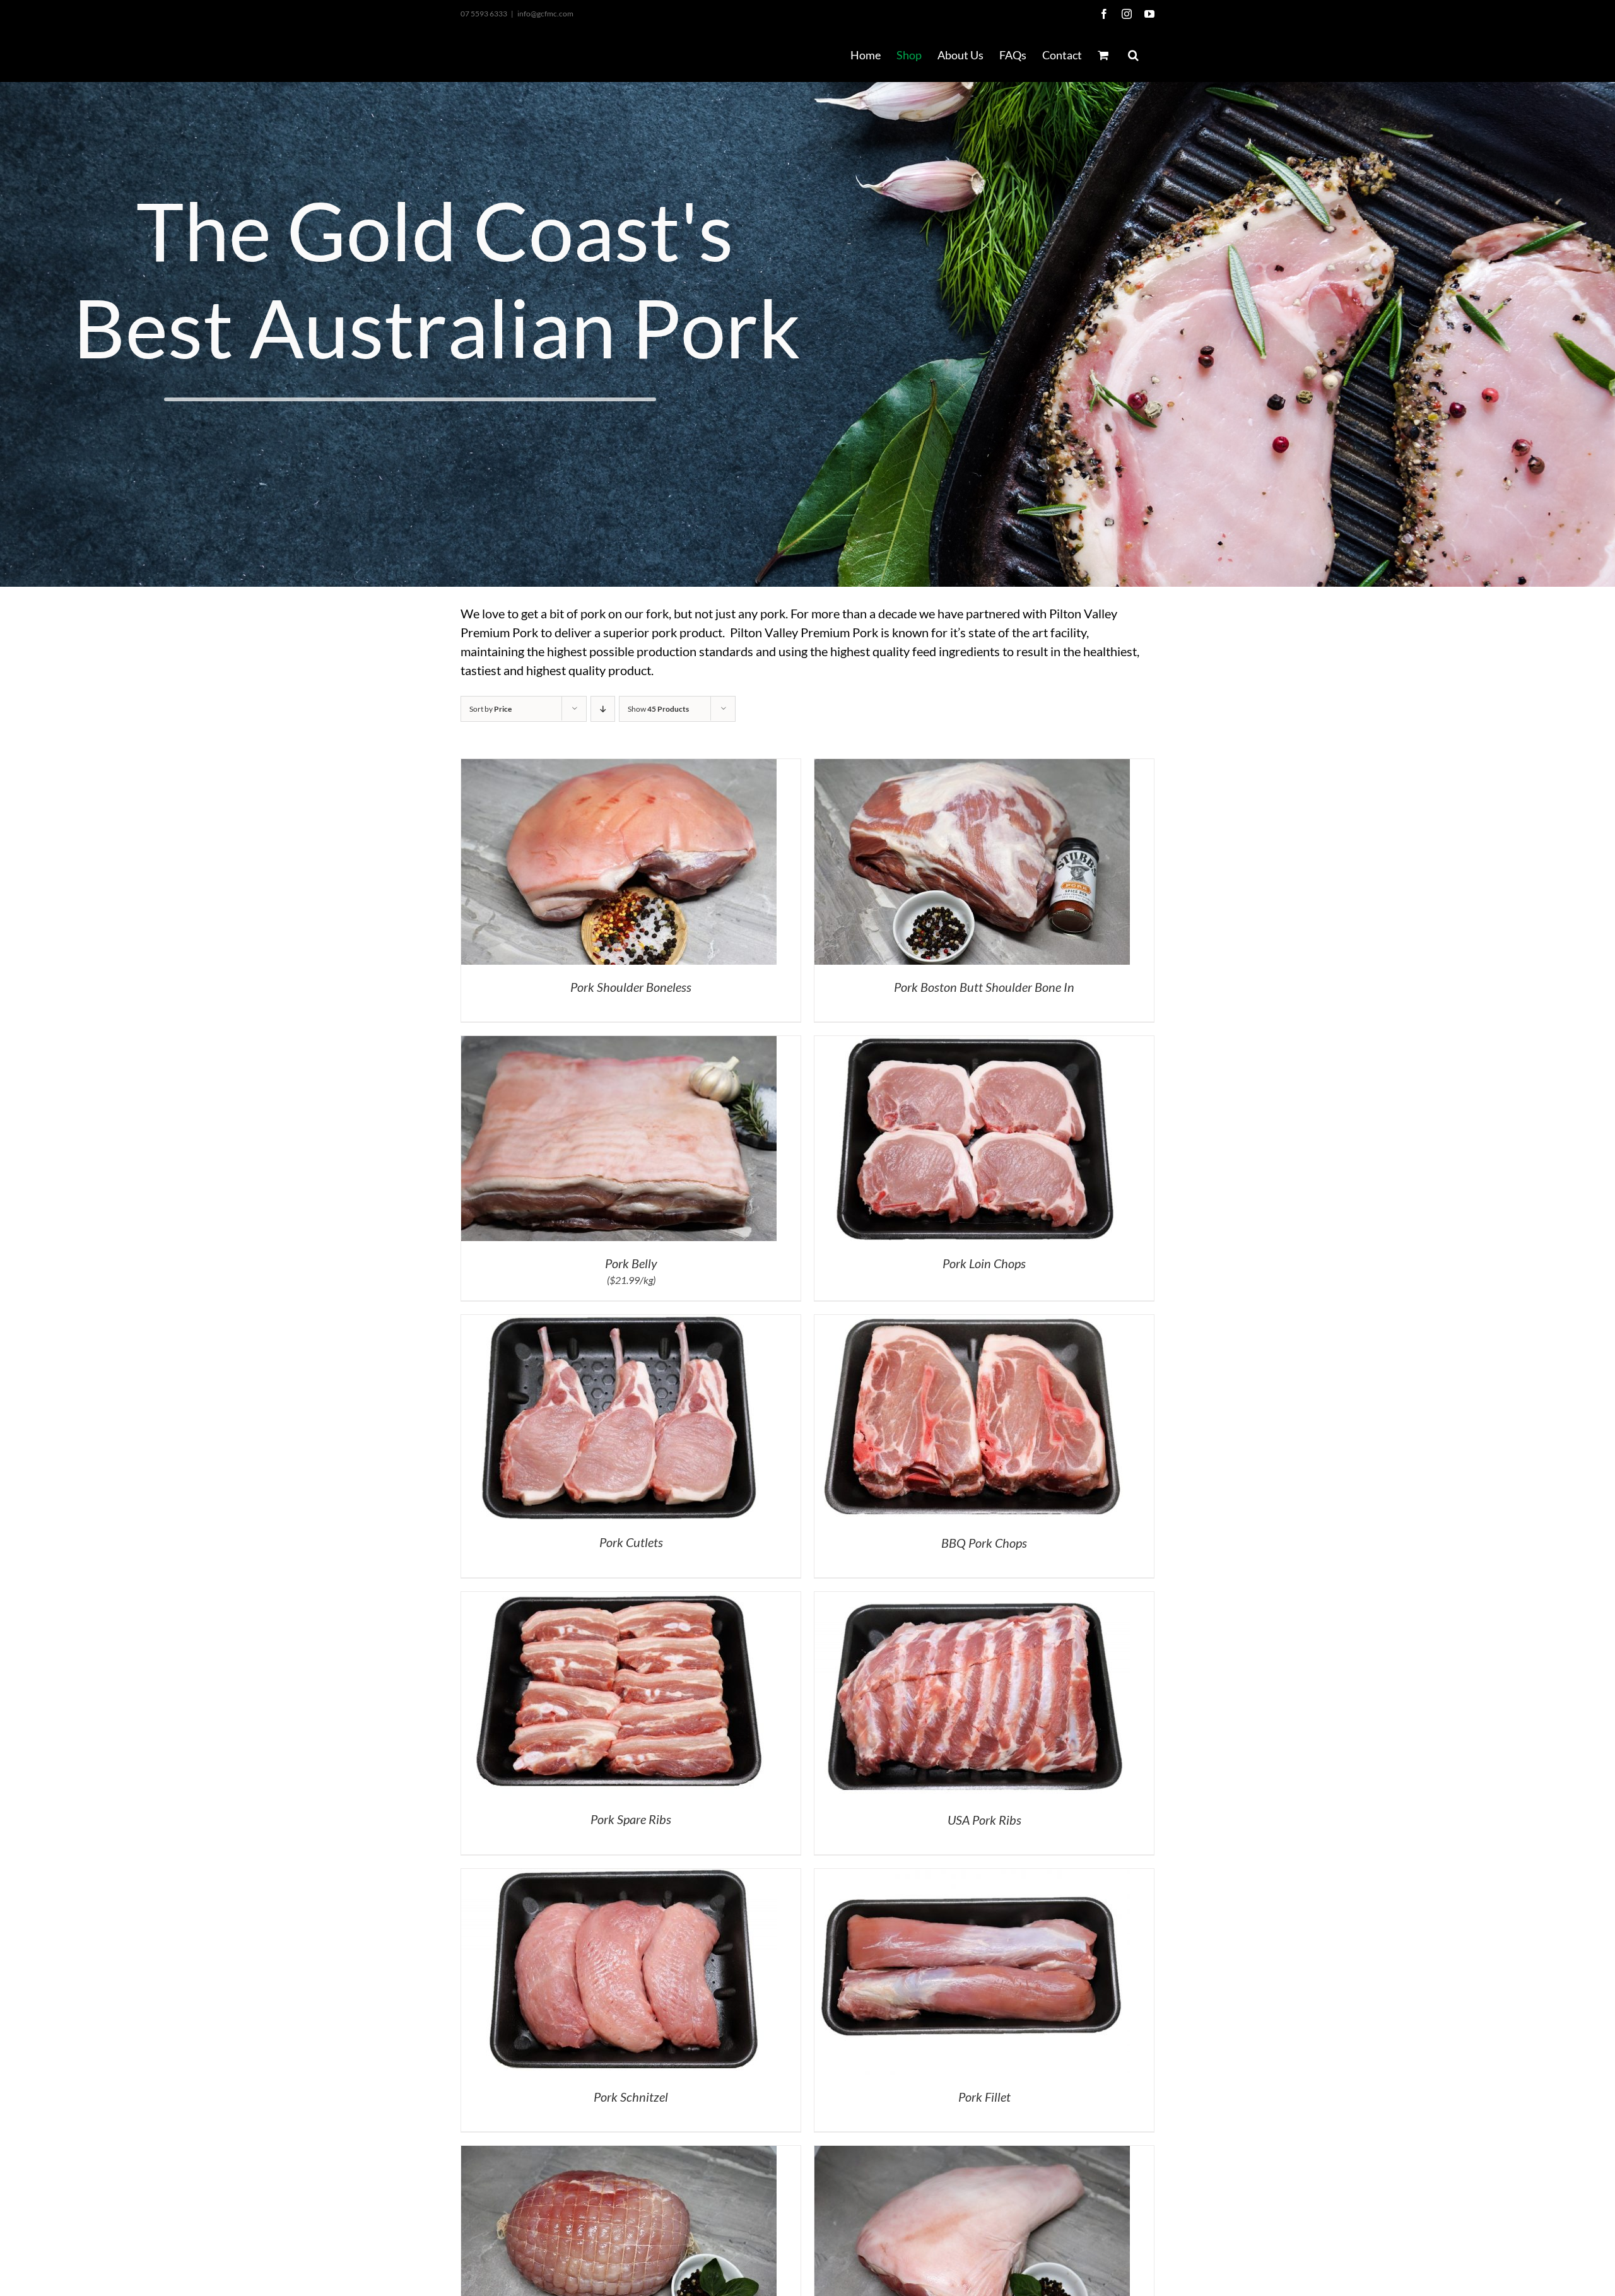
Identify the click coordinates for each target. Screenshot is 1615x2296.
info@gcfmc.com (545, 14)
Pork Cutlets (631, 1542)
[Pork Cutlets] (619, 1323)
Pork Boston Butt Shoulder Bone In (984, 987)
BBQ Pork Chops (984, 1543)
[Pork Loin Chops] (972, 1044)
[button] (1133, 55)
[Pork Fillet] (972, 1877)
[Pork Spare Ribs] (619, 1600)
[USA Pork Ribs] (972, 1600)
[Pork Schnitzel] (619, 1877)
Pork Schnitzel (631, 2097)
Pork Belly (631, 1263)
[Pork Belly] (619, 1044)
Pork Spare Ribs (631, 1819)
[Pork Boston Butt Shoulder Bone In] (972, 767)
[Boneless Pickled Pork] (619, 2154)
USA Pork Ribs (984, 1820)
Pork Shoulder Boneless (631, 987)
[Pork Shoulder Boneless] (619, 767)
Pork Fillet (984, 2097)
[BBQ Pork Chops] (972, 1323)
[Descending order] (603, 709)
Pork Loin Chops (984, 1263)
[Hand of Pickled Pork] (972, 2154)
